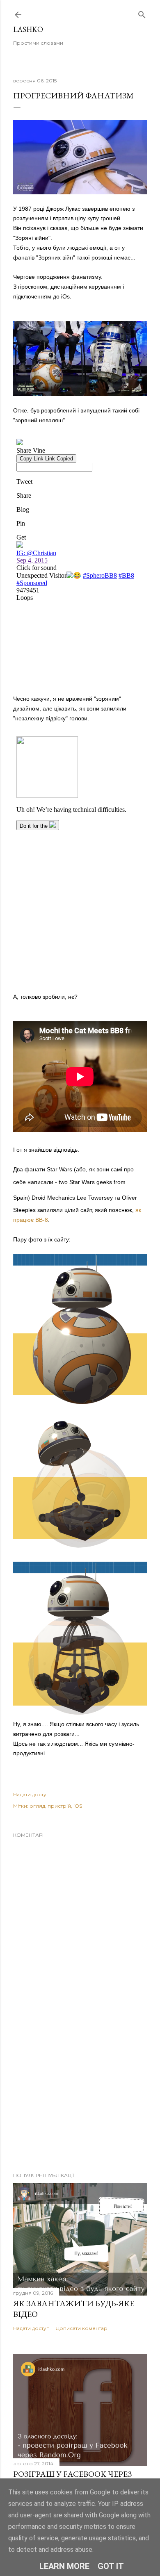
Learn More (64, 2566)
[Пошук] (142, 13)
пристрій (59, 1806)
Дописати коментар (82, 2328)
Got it (111, 2566)
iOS (78, 1806)
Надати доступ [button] (31, 1794)
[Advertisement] (80, 2100)
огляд (37, 1806)
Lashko (28, 29)
